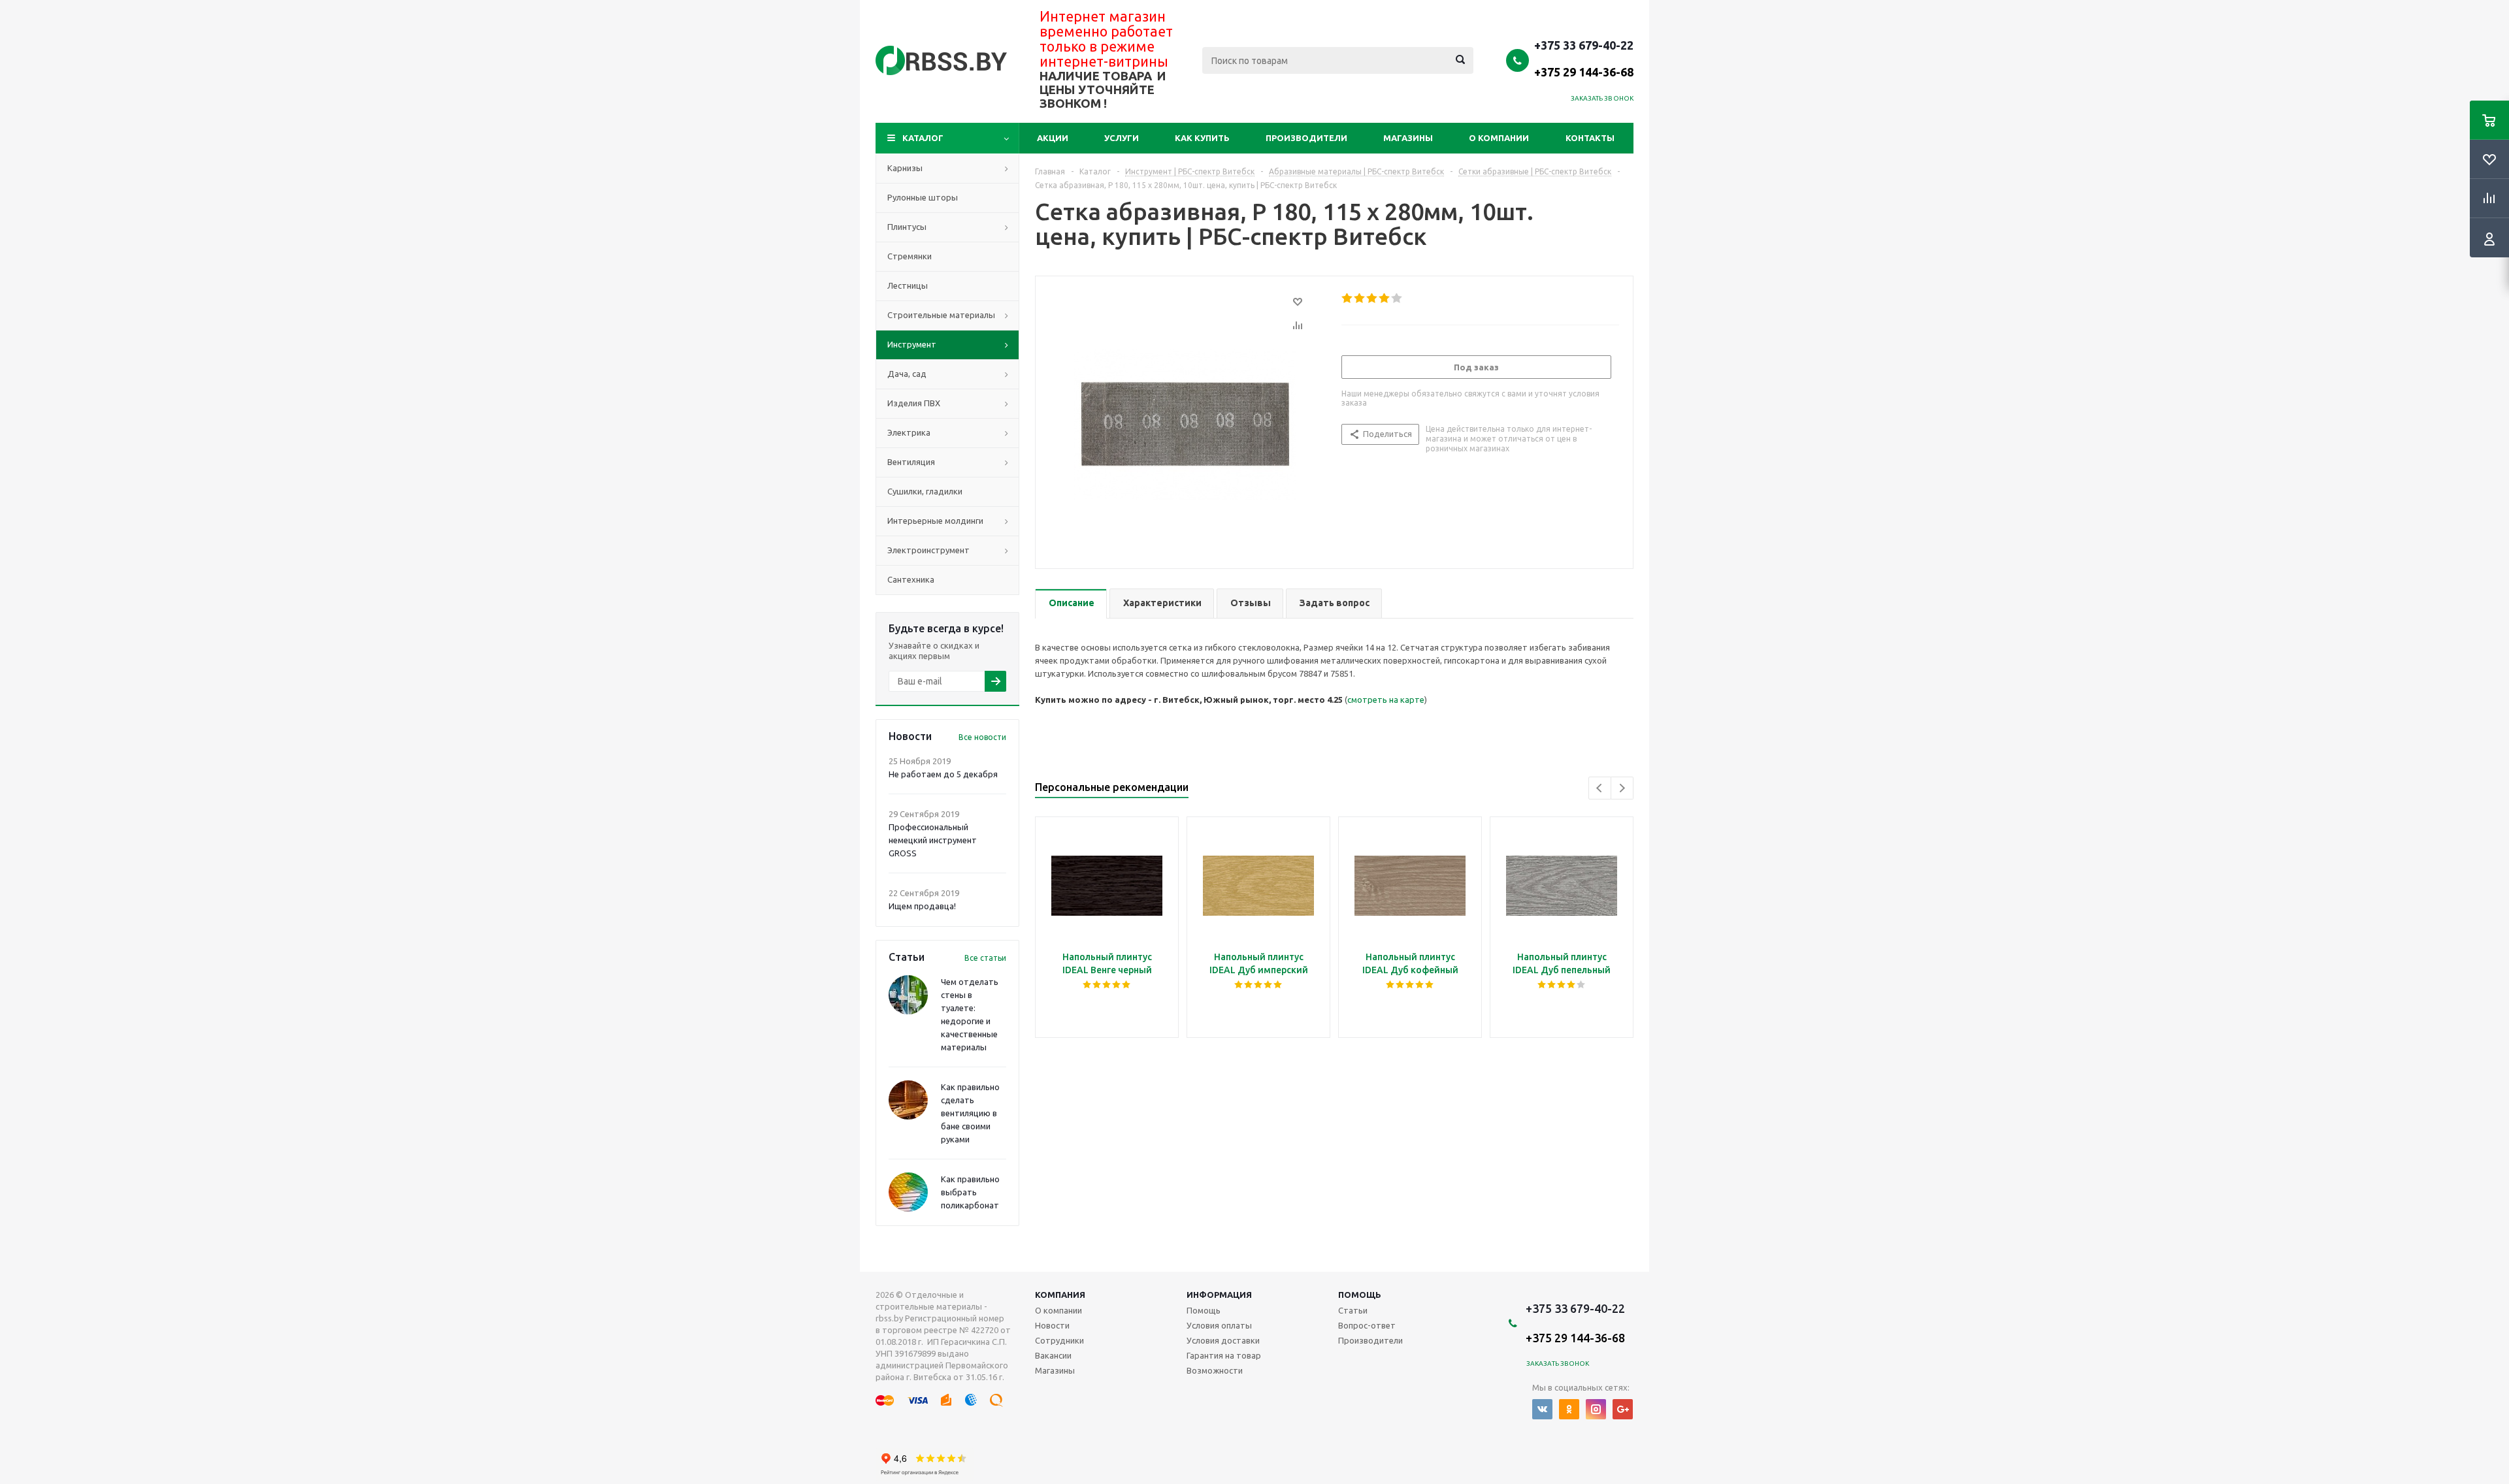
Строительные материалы (941, 315)
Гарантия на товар (1224, 1355)
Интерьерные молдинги (935, 521)
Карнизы (905, 168)
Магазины (1408, 138)
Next (1622, 788)
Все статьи (985, 958)
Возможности (1215, 1370)
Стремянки (910, 256)
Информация (1219, 1295)
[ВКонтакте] (1542, 1409)
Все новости (982, 737)
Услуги (1122, 138)
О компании (1499, 138)
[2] (1360, 298)
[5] (1397, 298)
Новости (1052, 1325)
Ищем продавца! (922, 906)
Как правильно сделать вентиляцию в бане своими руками (970, 1113)
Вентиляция (911, 462)
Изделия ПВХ (914, 403)
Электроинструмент (928, 550)
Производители (1306, 138)
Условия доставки (1223, 1340)
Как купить (1202, 138)
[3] (1372, 298)
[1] (1348, 298)
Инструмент (912, 344)
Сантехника (911, 579)
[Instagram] (1596, 1409)
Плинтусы (907, 227)
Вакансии (1053, 1355)
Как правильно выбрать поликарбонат (970, 1192)
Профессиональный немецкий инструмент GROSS (933, 840)
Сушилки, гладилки (925, 491)
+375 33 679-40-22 (1584, 58)
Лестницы (908, 285)
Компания (1060, 1295)
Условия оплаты (1219, 1325)
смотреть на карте (1386, 700)
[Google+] (1623, 1409)
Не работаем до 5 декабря (943, 774)
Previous (1600, 788)
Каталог (923, 138)
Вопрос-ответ (1367, 1325)
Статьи (1353, 1310)
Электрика (909, 432)
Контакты (1590, 138)
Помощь (1360, 1295)
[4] (1385, 298)
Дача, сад (907, 374)
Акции (1053, 138)
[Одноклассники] (1569, 1409)
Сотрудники (1059, 1340)
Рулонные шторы (923, 197)
